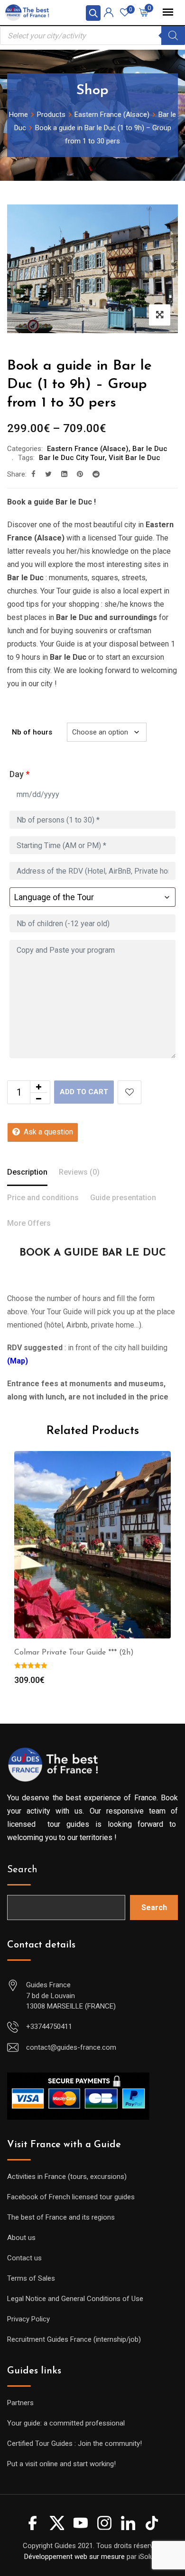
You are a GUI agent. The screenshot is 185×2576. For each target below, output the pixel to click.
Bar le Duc (150, 449)
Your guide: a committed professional (66, 2423)
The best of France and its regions (61, 2217)
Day (19, 774)
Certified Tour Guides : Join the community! (74, 2443)
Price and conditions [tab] (43, 1198)
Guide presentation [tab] (123, 1198)
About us (21, 2238)
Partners (20, 2403)
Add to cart (84, 1092)
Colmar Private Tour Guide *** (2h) (74, 1653)
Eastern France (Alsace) (88, 449)
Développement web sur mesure (74, 2557)
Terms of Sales (31, 2278)
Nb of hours (32, 732)
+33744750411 (49, 2027)
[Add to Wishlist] (129, 1092)
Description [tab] (27, 1172)
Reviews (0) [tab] (79, 1172)
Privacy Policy (28, 2319)
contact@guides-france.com (71, 2047)
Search (22, 1870)
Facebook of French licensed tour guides (71, 2197)
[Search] (173, 35)
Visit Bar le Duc (134, 458)
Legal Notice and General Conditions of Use (75, 2299)
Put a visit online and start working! (61, 2464)
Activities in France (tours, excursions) (67, 2177)
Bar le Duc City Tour (72, 458)
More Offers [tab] (29, 1223)
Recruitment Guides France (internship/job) (74, 2339)
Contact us (24, 2258)
